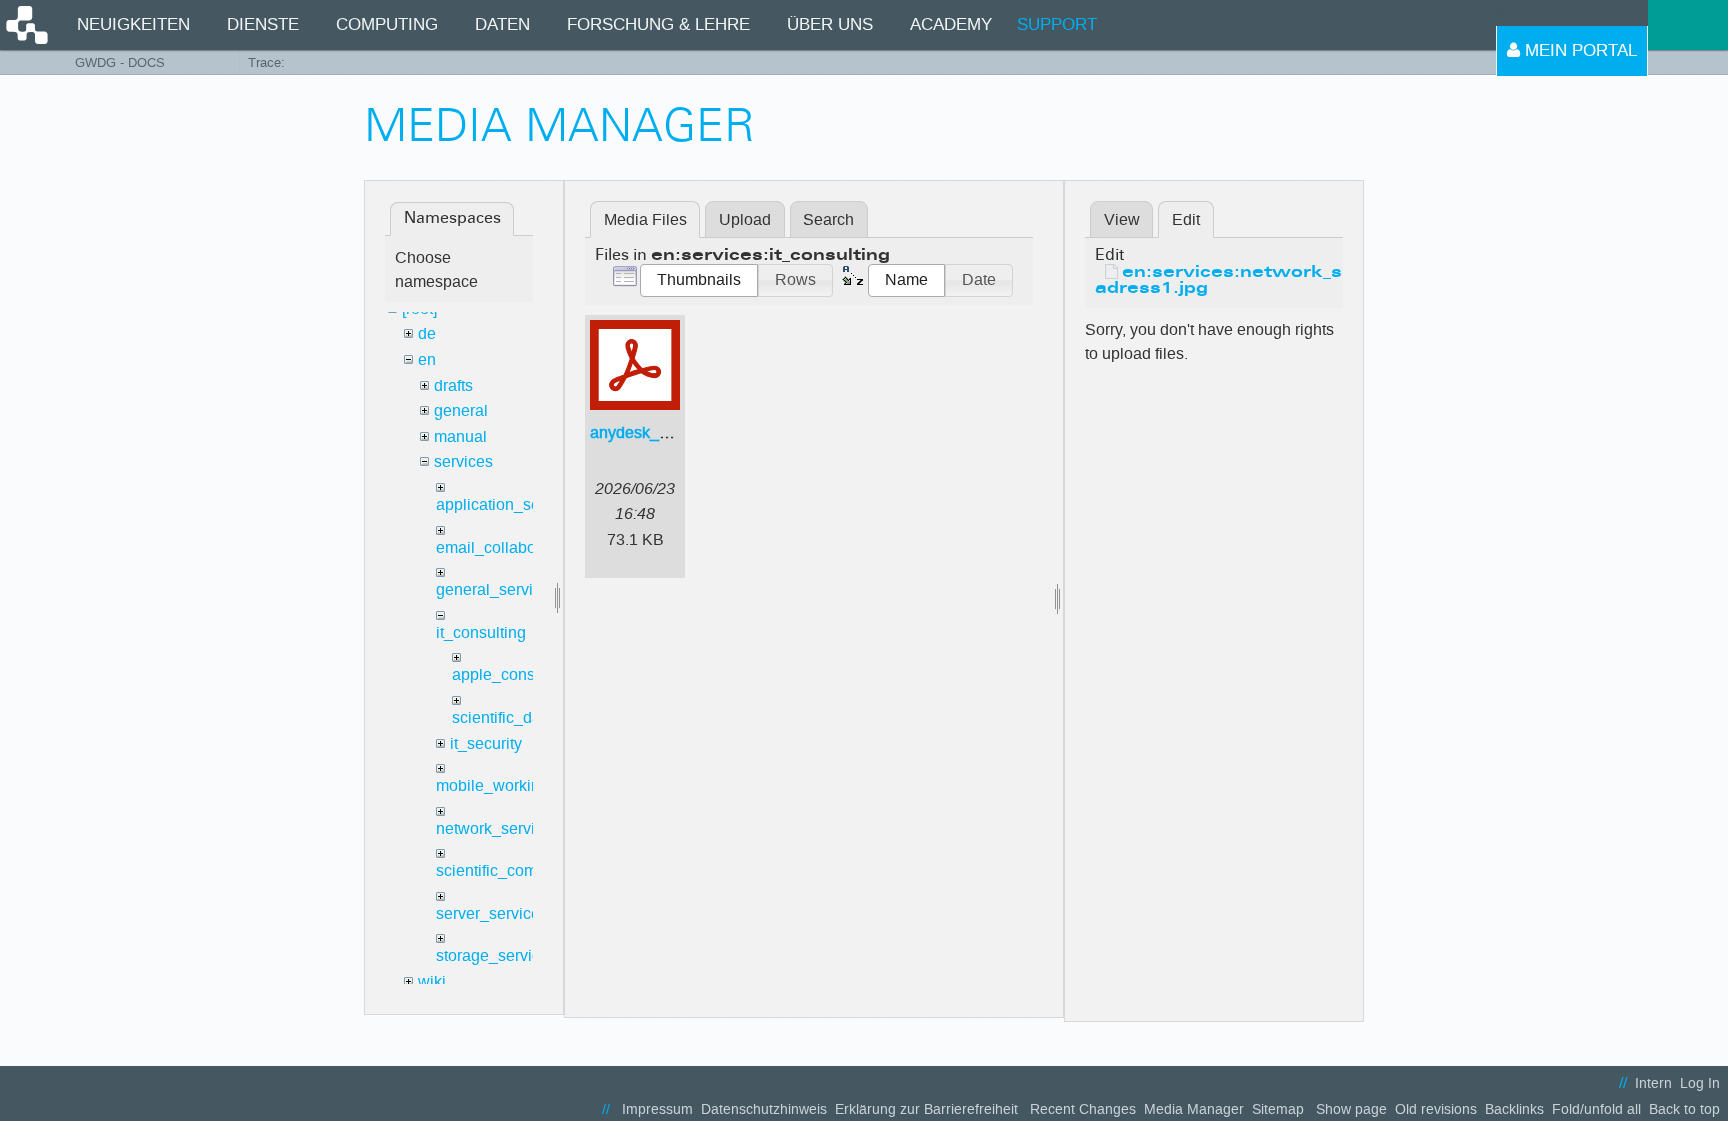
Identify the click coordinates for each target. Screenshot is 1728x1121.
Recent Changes (1083, 1109)
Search (828, 219)
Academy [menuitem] (951, 24)
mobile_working (492, 785)
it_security (486, 743)
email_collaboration (506, 547)
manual (460, 436)
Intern (1653, 1083)
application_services (509, 504)
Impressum (657, 1109)
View (1122, 219)
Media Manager (1194, 1109)
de (427, 333)
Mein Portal (1578, 50)
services (463, 461)
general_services (497, 589)
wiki (432, 981)
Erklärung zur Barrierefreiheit (926, 1109)
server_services (492, 913)
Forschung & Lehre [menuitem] (658, 24)
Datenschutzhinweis (764, 1109)
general (461, 410)
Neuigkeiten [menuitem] (133, 24)
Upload (745, 219)
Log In (1700, 1083)
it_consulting (481, 632)
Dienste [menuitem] (263, 24)
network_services (498, 828)
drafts (453, 385)
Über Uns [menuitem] (830, 24)
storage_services (496, 955)
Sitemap (1278, 1109)
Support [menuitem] (1057, 24)
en (427, 359)
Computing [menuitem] (387, 24)
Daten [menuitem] (502, 24)
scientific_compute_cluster (530, 870)
